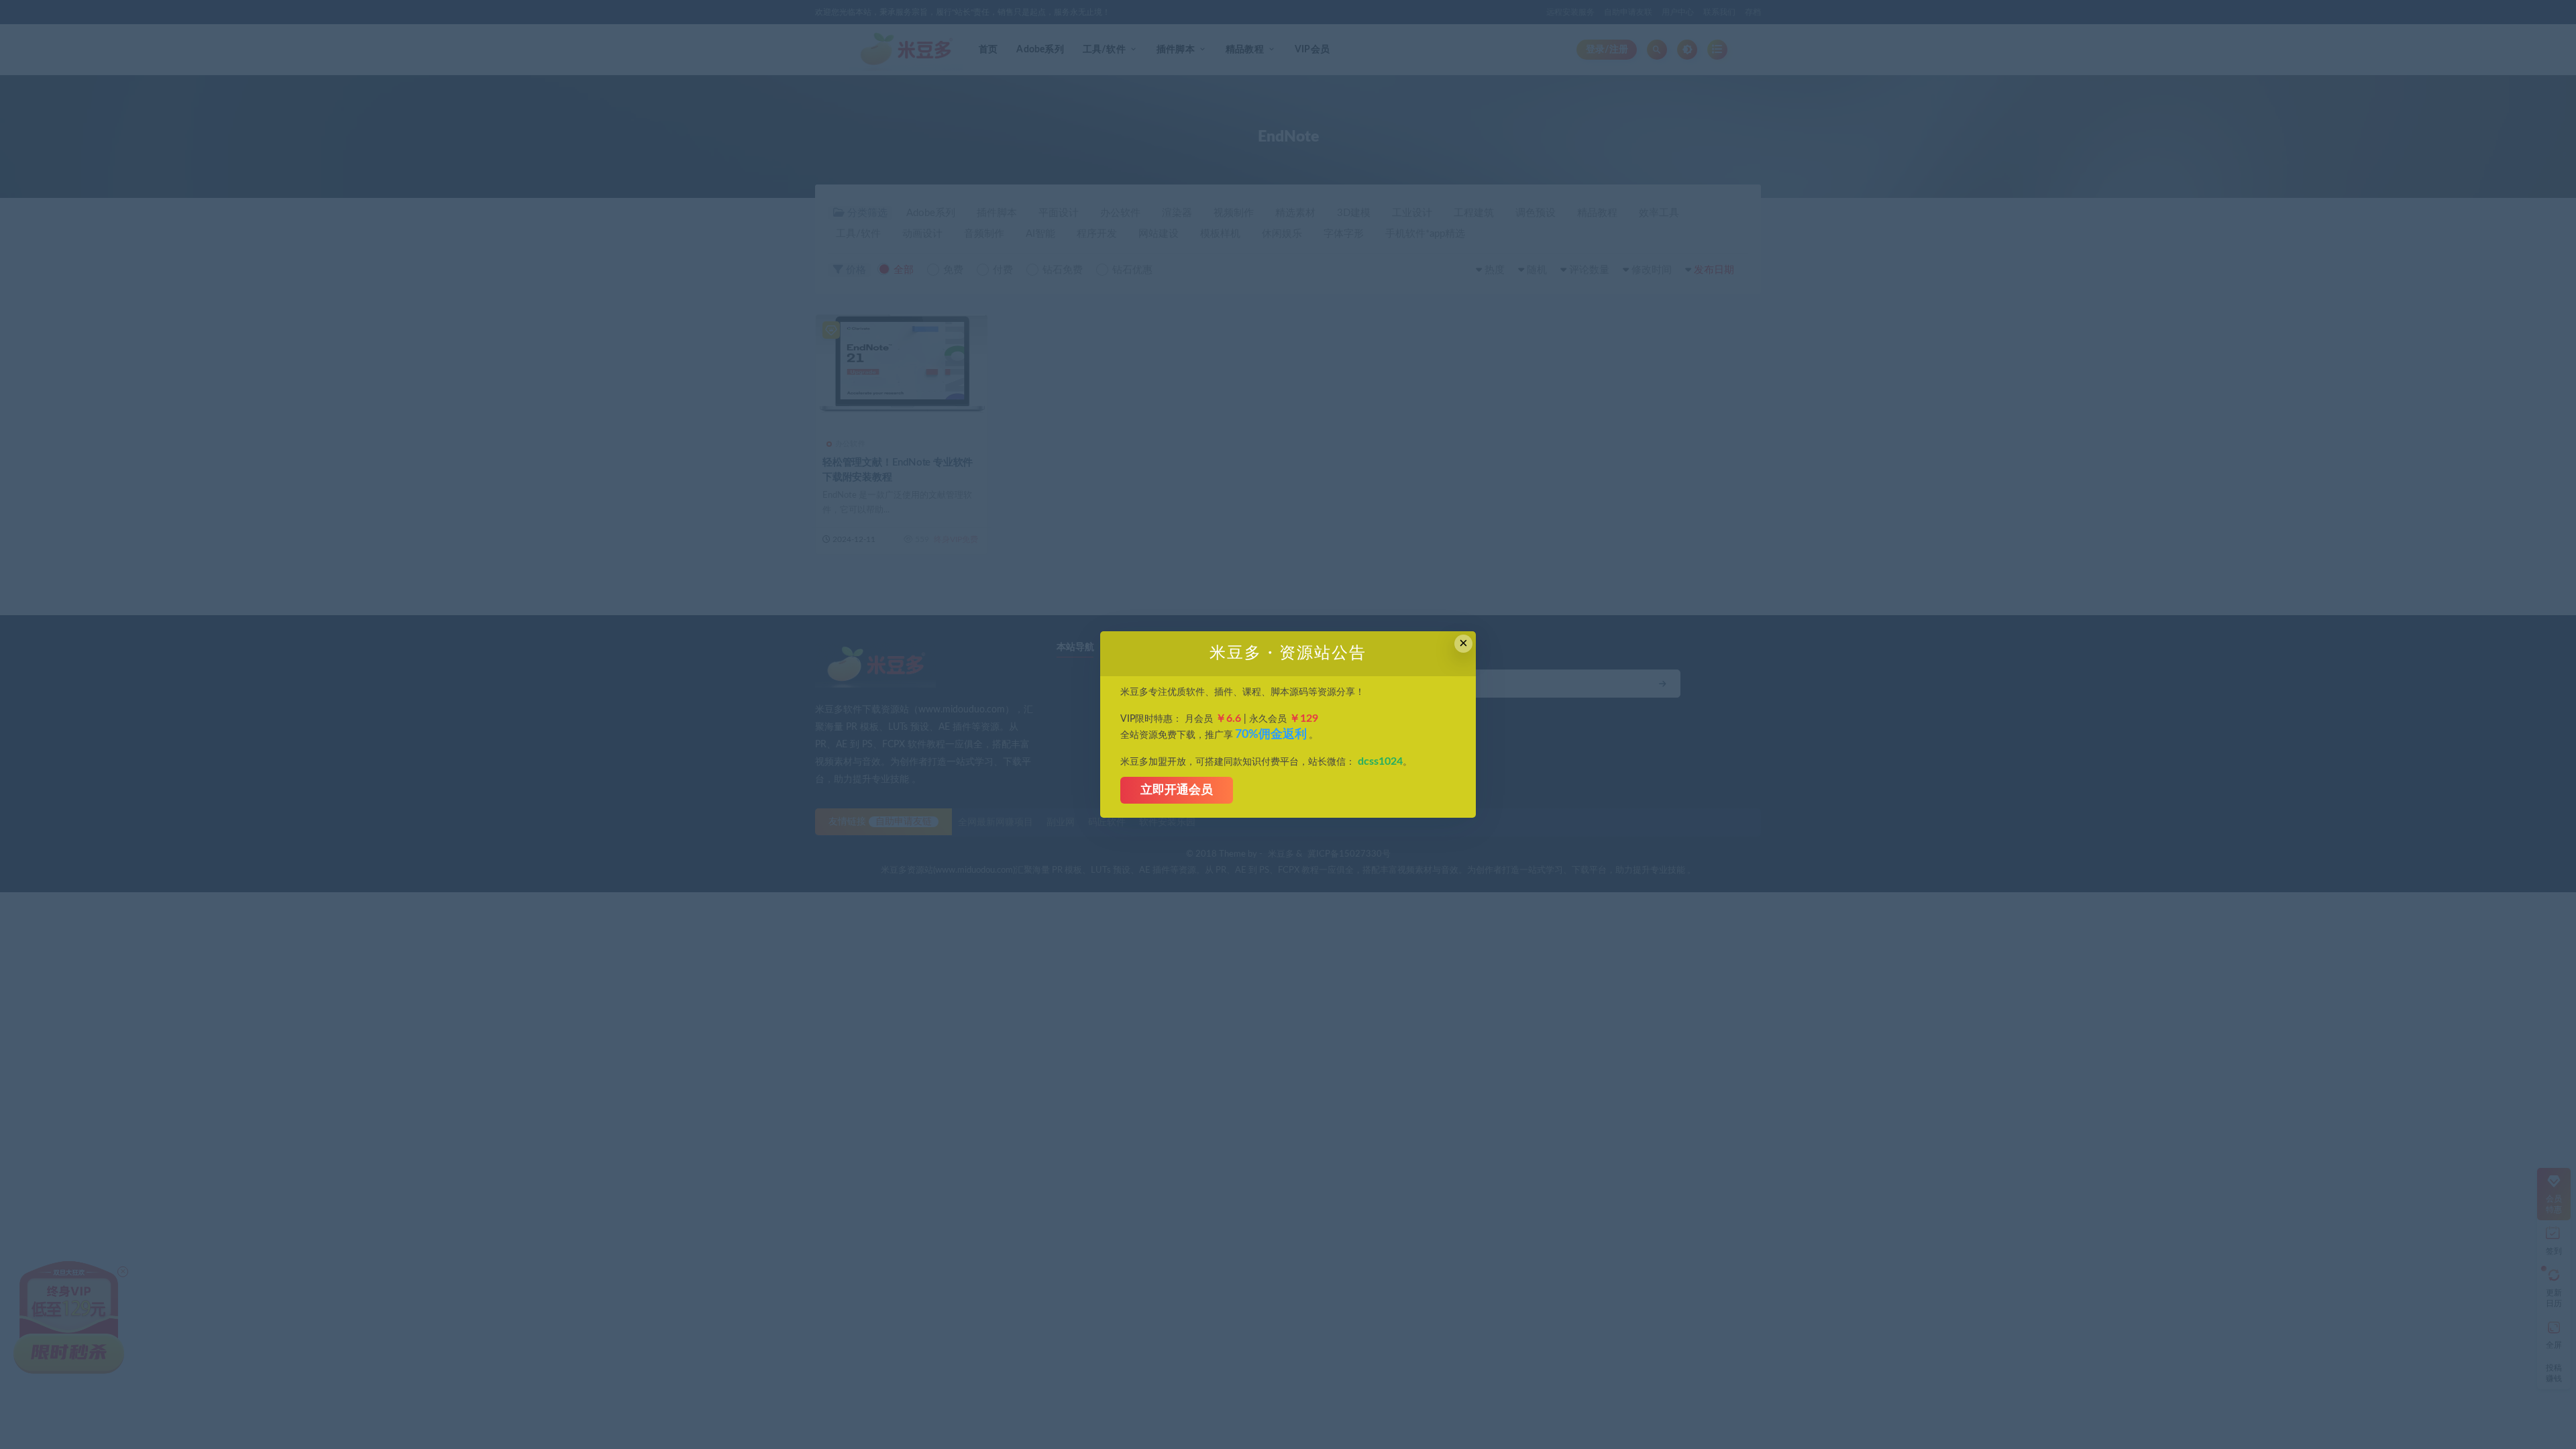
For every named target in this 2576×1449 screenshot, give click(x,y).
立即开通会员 (1177, 790)
